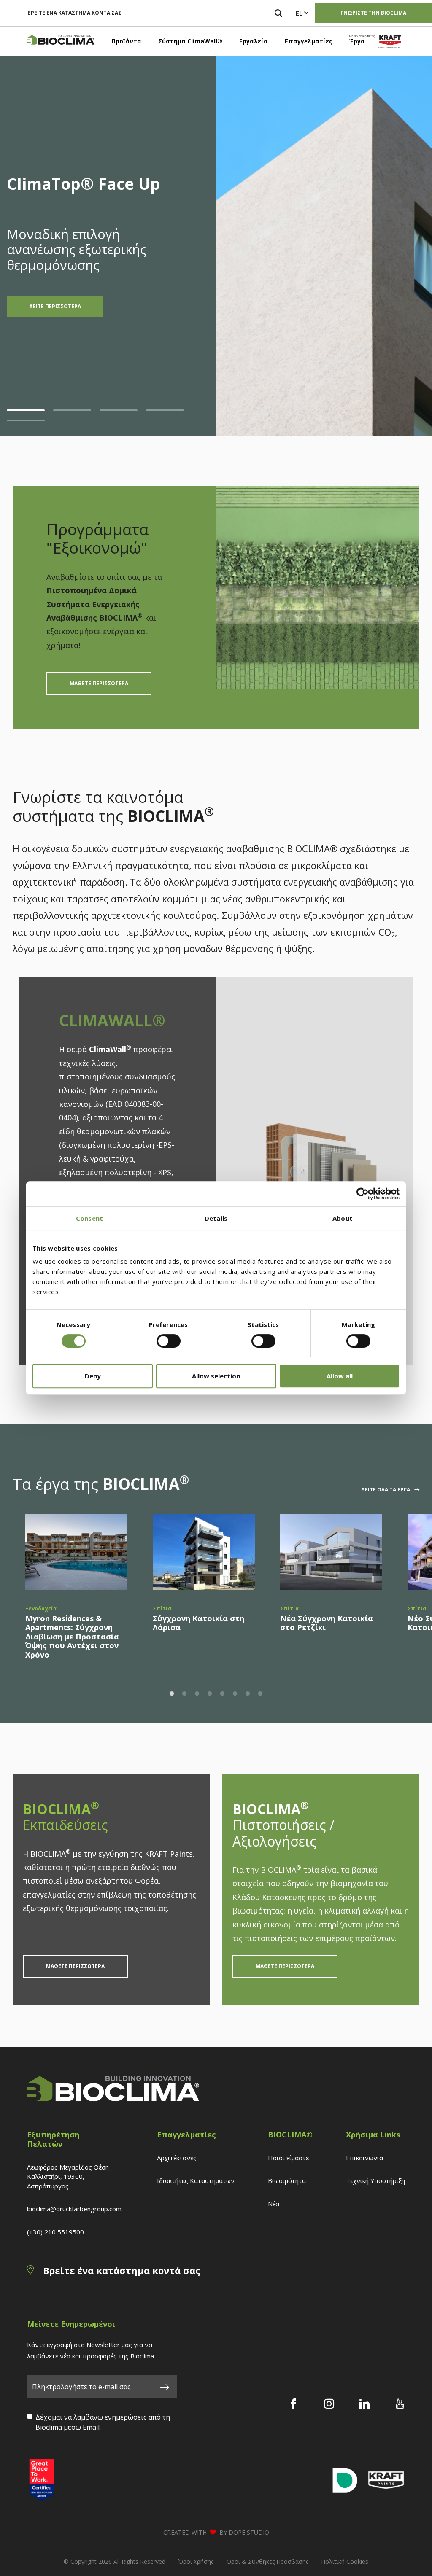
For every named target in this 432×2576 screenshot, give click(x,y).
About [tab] (343, 1218)
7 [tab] (248, 1694)
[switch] (169, 1341)
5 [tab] (26, 420)
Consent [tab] (89, 1218)
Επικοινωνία (364, 2158)
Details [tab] (216, 1218)
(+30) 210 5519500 (55, 2232)
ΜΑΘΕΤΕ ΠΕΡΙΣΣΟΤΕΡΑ (99, 683)
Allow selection (216, 1376)
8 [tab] (260, 1694)
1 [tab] (26, 410)
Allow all (340, 1376)
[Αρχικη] (61, 41)
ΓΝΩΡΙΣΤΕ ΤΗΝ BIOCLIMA (373, 13)
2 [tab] (72, 410)
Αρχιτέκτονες (177, 2158)
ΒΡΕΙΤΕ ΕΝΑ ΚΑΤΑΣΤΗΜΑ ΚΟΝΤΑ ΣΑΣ (74, 13)
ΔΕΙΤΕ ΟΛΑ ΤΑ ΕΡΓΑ (386, 1490)
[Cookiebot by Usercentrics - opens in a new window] (363, 1194)
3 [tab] (119, 410)
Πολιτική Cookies (345, 2561)
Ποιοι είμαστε (288, 2158)
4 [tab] (165, 410)
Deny (93, 1376)
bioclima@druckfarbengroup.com (74, 2209)
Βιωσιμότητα (287, 2180)
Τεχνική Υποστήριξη (375, 2180)
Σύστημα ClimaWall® (190, 41)
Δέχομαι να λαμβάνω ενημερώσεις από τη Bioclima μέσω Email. (103, 2422)
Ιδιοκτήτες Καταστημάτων (196, 2180)
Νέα (274, 2204)
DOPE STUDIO (249, 2532)
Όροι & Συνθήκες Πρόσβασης (267, 2561)
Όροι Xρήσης (196, 2561)
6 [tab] (235, 1694)
